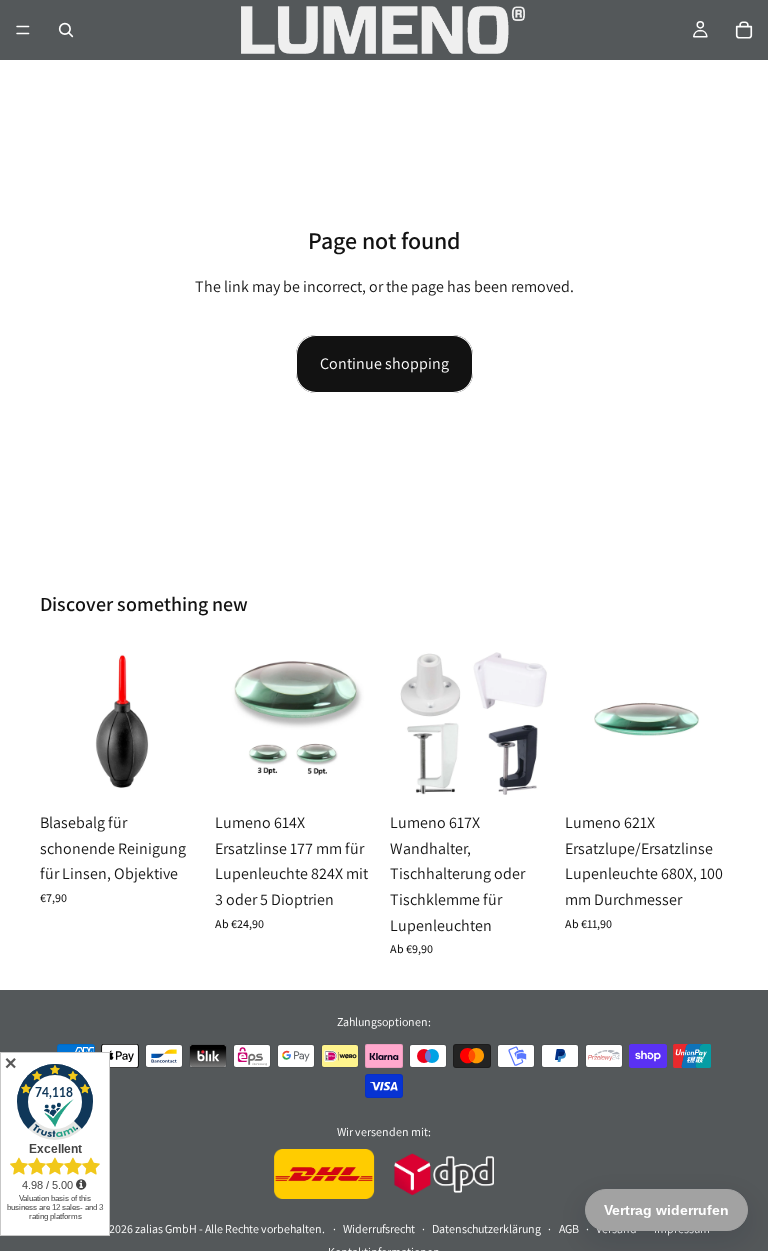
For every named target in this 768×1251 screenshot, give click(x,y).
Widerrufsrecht (379, 1228)
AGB (569, 1228)
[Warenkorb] (744, 30)
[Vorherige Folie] (412, 721)
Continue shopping (384, 363)
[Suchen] (66, 30)
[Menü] (23, 30)
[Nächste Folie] (531, 721)
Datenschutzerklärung (486, 1228)
